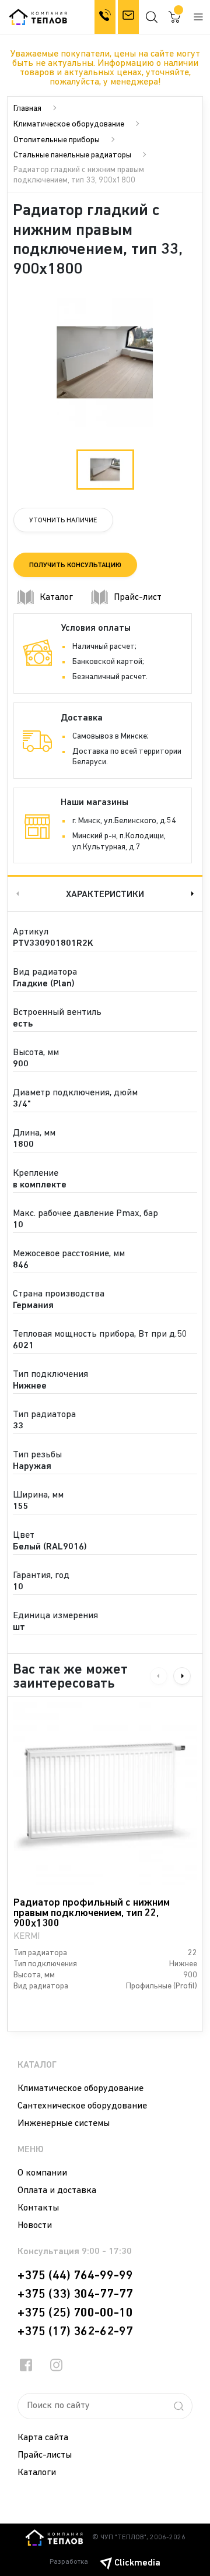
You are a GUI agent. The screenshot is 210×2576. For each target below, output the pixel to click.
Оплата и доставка (57, 2191)
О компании (42, 2173)
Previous (16, 893)
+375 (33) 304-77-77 (75, 2294)
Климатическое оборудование (69, 124)
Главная (27, 109)
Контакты (38, 2208)
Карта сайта (43, 2438)
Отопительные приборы (57, 140)
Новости (35, 2226)
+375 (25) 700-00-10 (75, 2313)
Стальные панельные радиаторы (72, 155)
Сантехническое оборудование (82, 2106)
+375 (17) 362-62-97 (75, 2332)
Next (194, 893)
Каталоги (37, 2473)
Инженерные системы (64, 2124)
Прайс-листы (45, 2455)
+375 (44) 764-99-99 (75, 2276)
